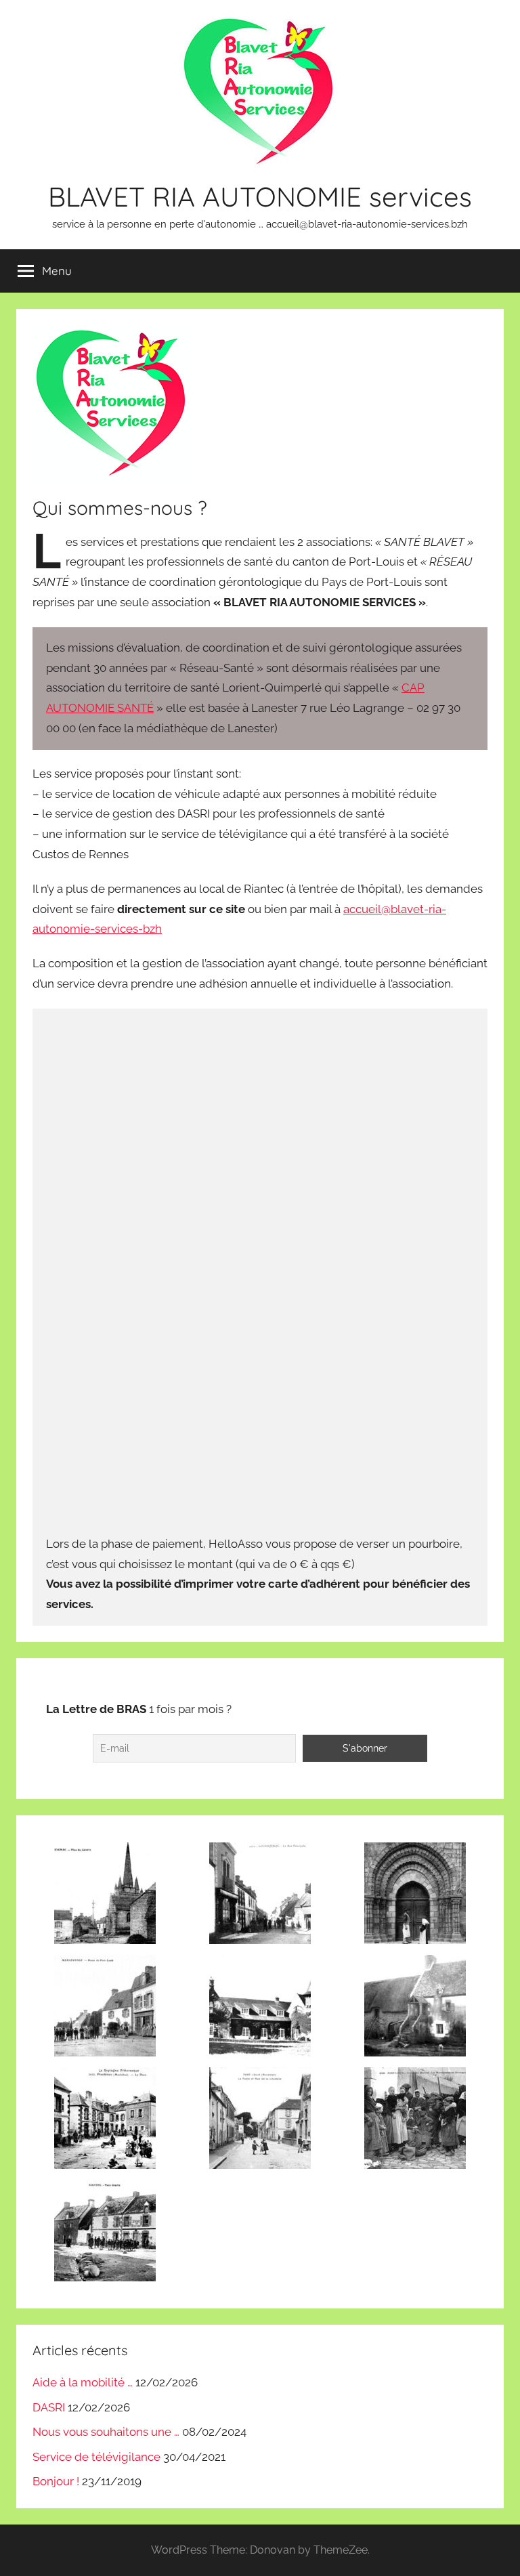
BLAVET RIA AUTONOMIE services (260, 196)
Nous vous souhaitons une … (106, 2432)
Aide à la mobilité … (83, 2382)
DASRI (49, 2407)
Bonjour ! (56, 2481)
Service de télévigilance (96, 2457)
